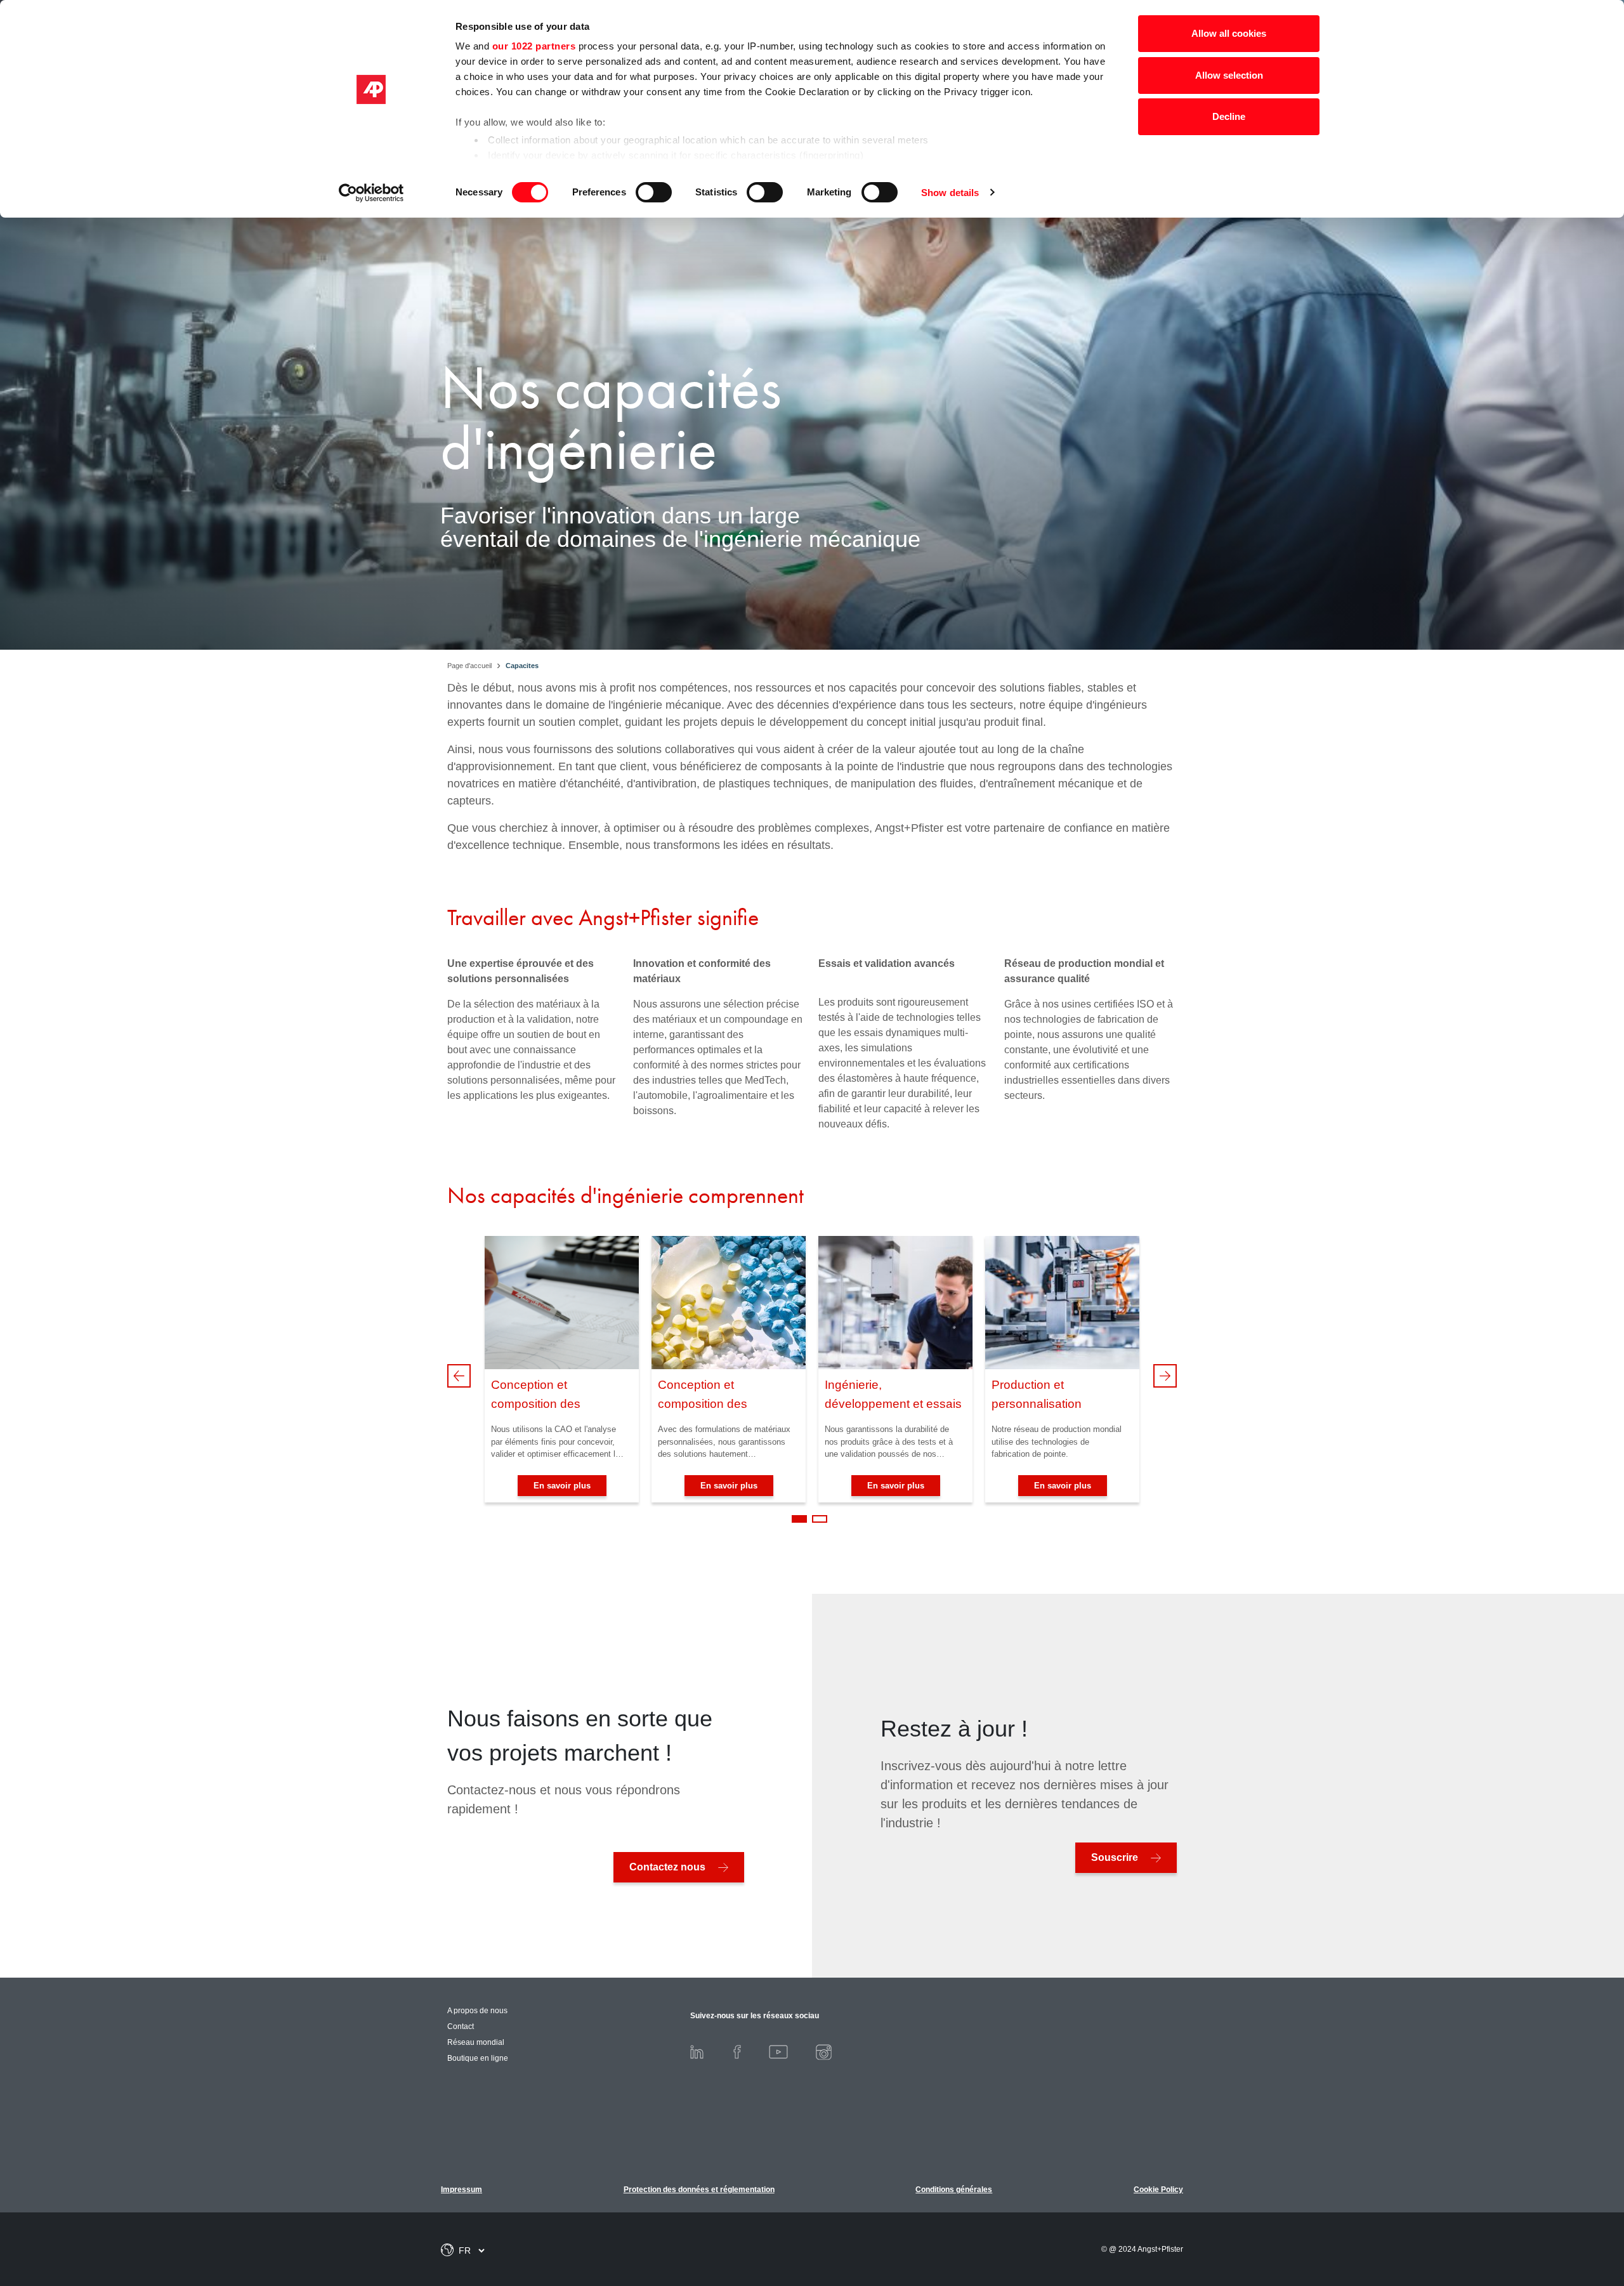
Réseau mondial (476, 2042)
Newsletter (1554, 2211)
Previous (459, 1376)
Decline (1229, 116)
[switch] (654, 192)
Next (1165, 1376)
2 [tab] (820, 1519)
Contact (461, 2027)
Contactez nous (667, 1867)
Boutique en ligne (478, 2058)
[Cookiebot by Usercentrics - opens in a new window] (371, 193)
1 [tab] (799, 1519)
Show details (950, 193)
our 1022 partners (534, 46)
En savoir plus (562, 1486)
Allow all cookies (1229, 33)
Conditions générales (954, 2190)
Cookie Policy (1158, 2190)
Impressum (462, 2190)
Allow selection (1229, 75)
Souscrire (1115, 1857)
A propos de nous (477, 2011)
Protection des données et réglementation (699, 2190)
